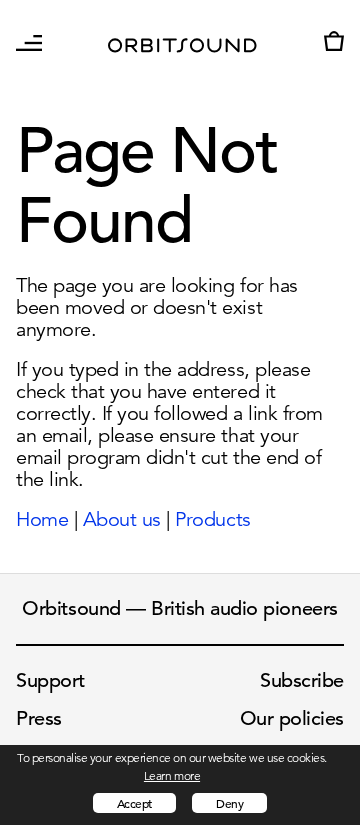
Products (212, 519)
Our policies (292, 718)
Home (42, 519)
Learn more (172, 775)
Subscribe (302, 680)
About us (122, 519)
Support (50, 680)
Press (39, 718)
